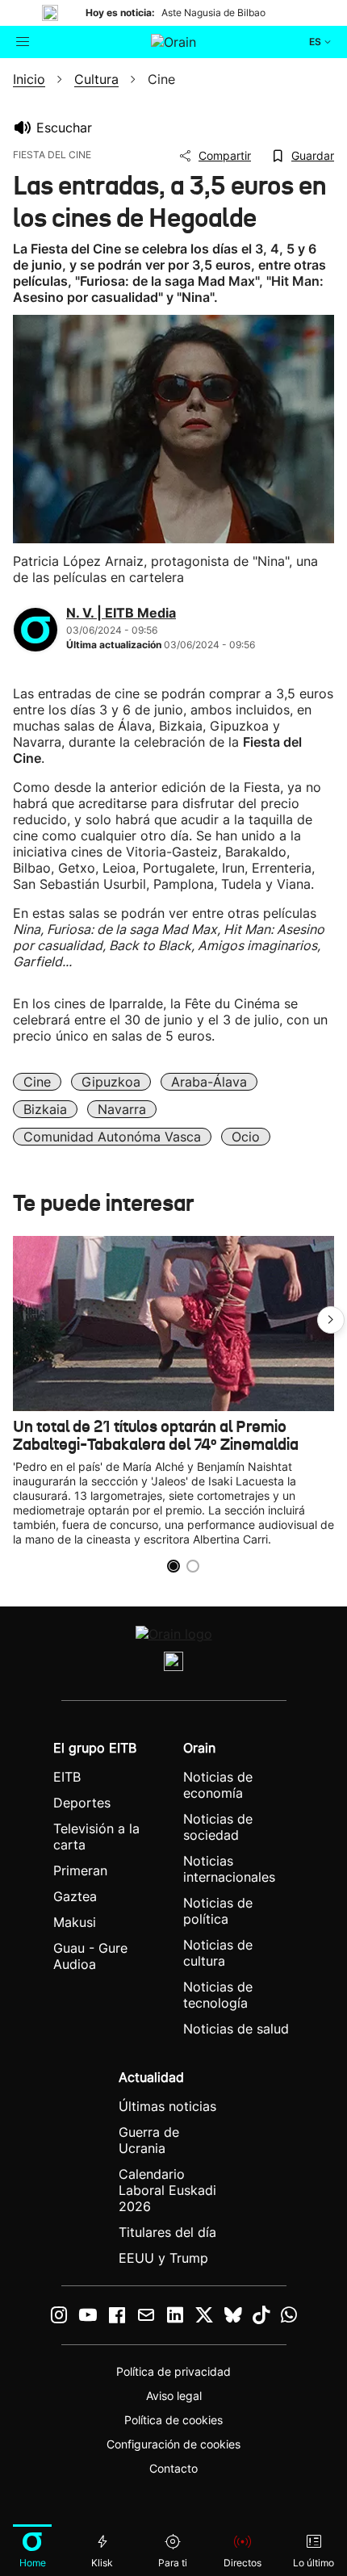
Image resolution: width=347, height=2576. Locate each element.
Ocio (246, 1137)
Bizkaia (45, 1109)
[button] (331, 1320)
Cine (37, 1082)
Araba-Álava (209, 1082)
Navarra (122, 1109)
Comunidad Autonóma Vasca (112, 1137)
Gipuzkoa (111, 1082)
